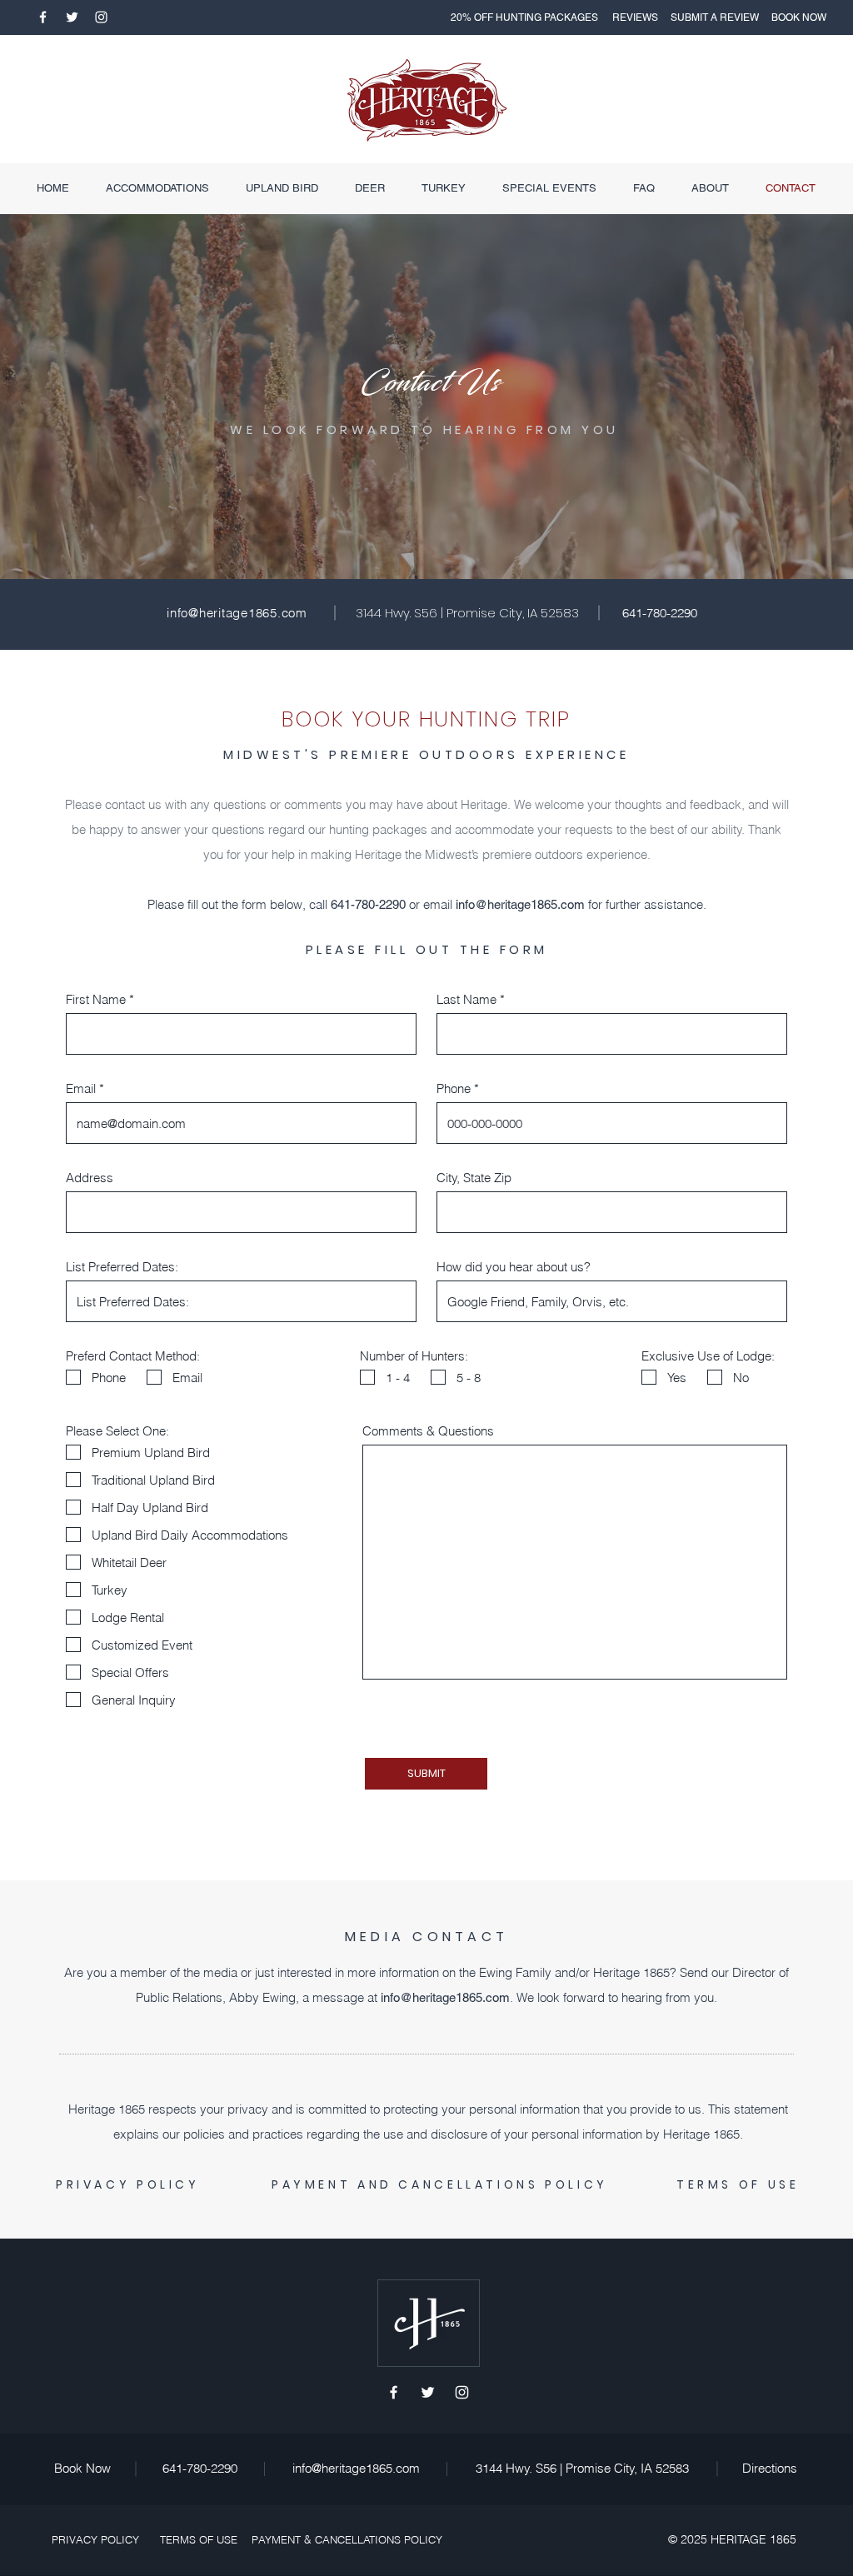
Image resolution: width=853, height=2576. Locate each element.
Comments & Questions (428, 1431)
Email (81, 1088)
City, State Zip (474, 1178)
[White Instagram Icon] (101, 17)
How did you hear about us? (514, 1267)
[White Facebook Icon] (43, 17)
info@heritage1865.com (520, 904)
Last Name (466, 999)
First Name (96, 999)
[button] (524, 17)
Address (90, 1178)
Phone (454, 1088)
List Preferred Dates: (122, 1267)
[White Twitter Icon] (72, 17)
